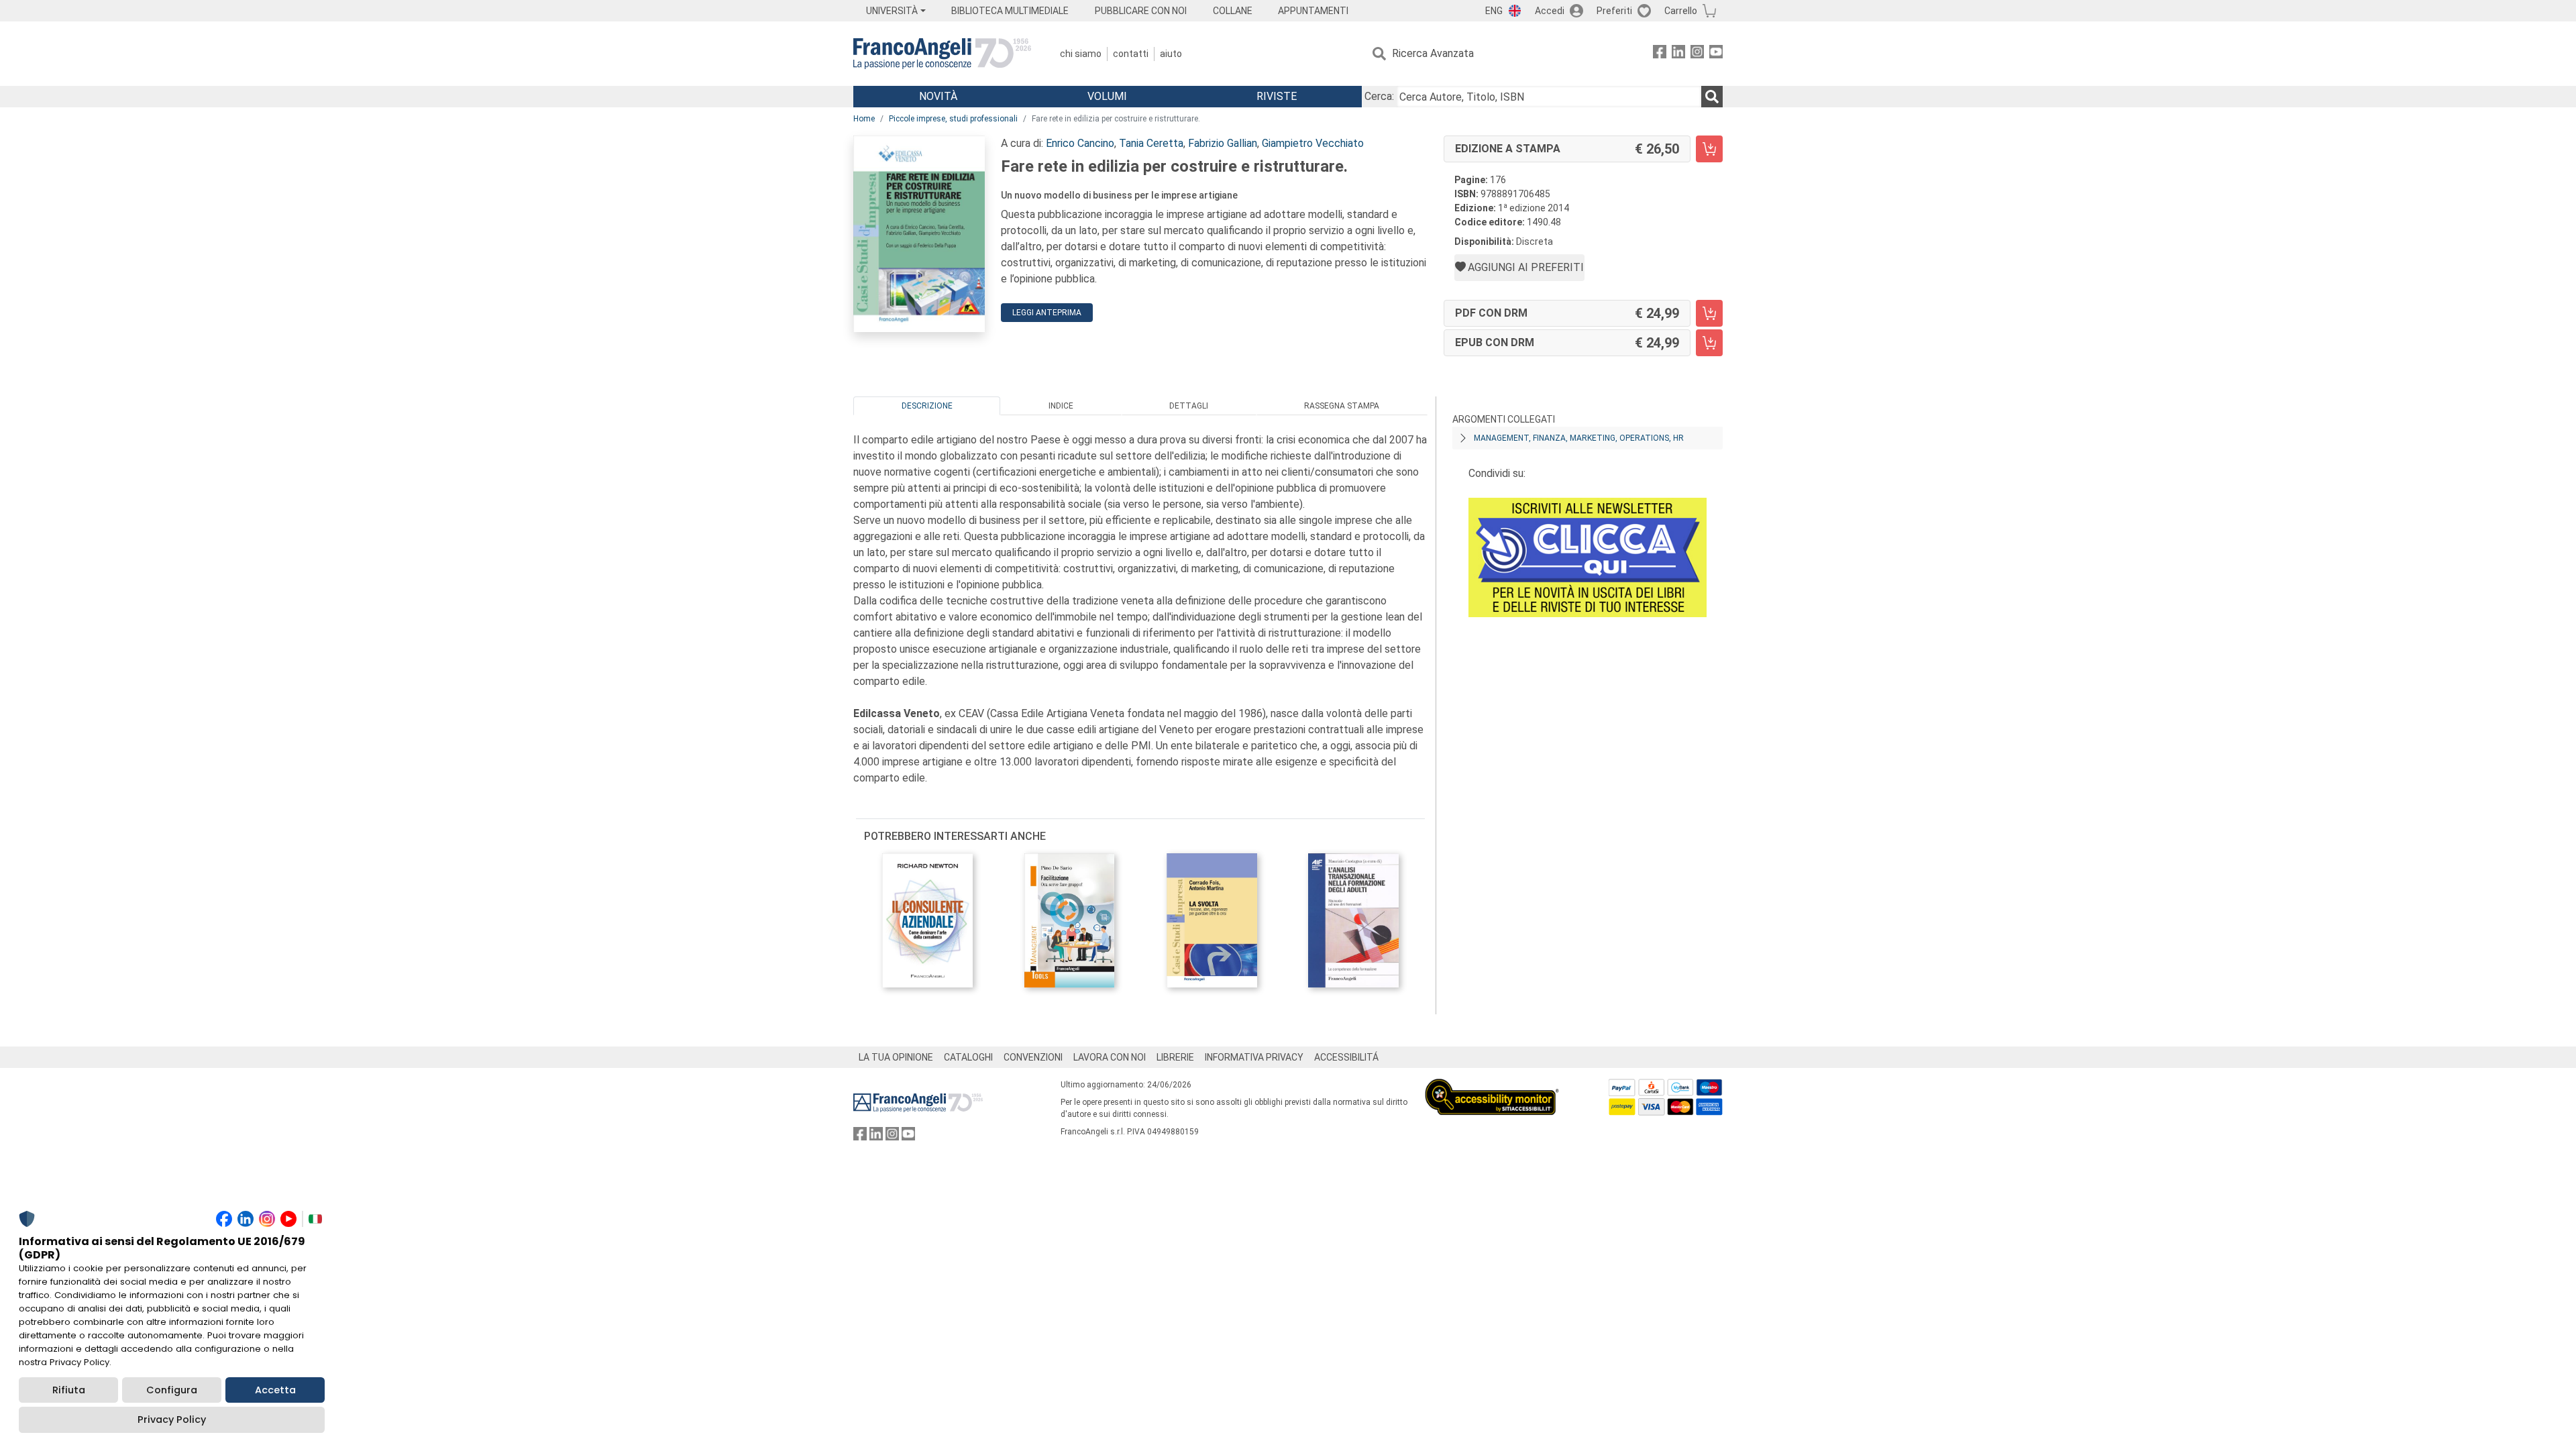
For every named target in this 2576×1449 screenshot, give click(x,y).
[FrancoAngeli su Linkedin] (1678, 54)
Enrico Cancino (1080, 143)
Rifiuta (69, 1390)
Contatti (1131, 54)
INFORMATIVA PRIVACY (1254, 1057)
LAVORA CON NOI (1110, 1057)
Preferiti (1614, 11)
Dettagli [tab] (1189, 406)
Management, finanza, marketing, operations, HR (1579, 438)
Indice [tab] (1061, 406)
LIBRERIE (1175, 1057)
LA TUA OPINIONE (896, 1057)
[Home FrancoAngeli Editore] (942, 54)
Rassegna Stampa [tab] (1342, 406)
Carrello (1681, 11)
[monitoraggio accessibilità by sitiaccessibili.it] (1492, 1086)
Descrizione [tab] (927, 406)
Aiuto (1171, 54)
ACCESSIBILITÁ (1346, 1057)
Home (864, 119)
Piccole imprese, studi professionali (953, 119)
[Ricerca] (1712, 97)
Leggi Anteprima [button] (1047, 313)
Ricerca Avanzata (1433, 53)
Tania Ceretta (1151, 143)
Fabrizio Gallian (1223, 143)
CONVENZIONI (1033, 1057)
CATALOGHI (968, 1057)
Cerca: (1379, 96)
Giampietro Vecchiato (1313, 143)
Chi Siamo (1081, 54)
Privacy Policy (172, 1419)
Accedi (1550, 11)
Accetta (275, 1390)
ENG (1494, 11)
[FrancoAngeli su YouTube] (1716, 54)
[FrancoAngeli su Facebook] (1660, 54)
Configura (172, 1390)
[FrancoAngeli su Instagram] (1697, 54)
